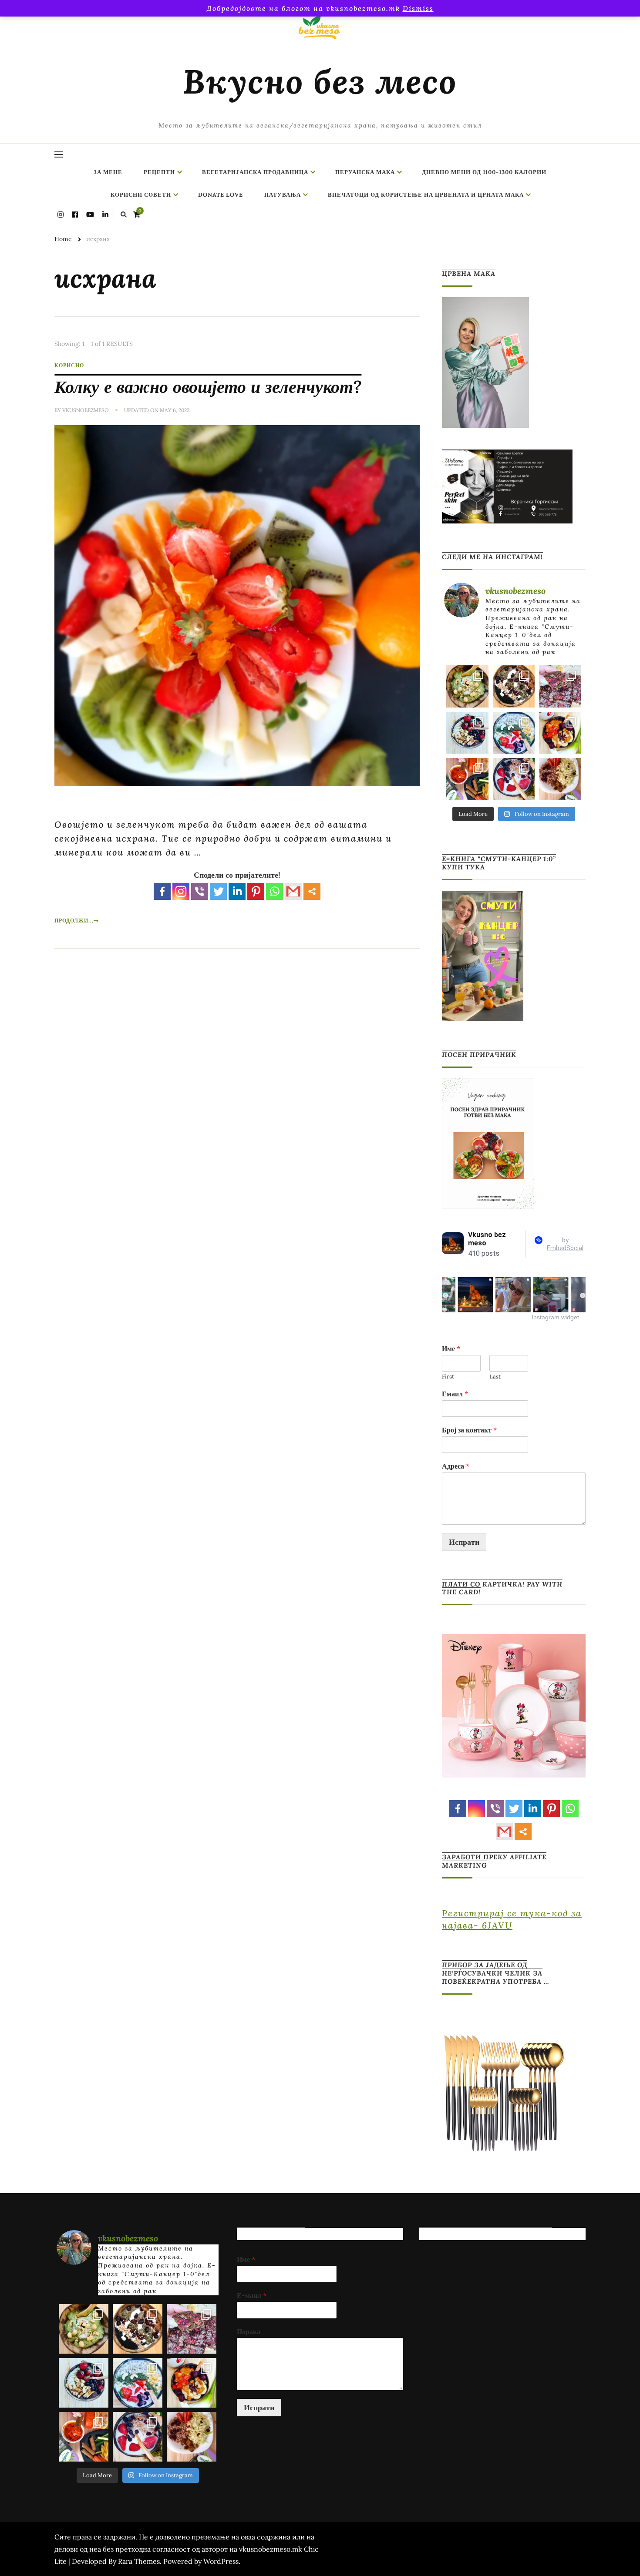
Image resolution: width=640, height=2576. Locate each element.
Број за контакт (469, 1430)
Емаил (455, 1394)
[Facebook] (162, 891)
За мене (108, 172)
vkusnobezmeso (86, 410)
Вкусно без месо (320, 81)
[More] (312, 891)
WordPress (221, 2561)
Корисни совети (141, 195)
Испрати (464, 1542)
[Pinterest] (256, 891)
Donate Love (221, 195)
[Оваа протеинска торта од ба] (560, 686)
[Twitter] (218, 891)
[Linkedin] (237, 891)
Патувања (283, 195)
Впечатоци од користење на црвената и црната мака (426, 195)
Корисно (69, 365)
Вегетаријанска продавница (255, 172)
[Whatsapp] (275, 891)
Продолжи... (74, 921)
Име (451, 1348)
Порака (249, 2331)
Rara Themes (139, 2561)
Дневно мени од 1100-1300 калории (484, 172)
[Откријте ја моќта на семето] (514, 733)
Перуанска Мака (365, 172)
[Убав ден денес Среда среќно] (467, 733)
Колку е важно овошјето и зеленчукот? (208, 387)
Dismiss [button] (418, 8)
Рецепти (159, 172)
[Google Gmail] (293, 891)
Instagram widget (555, 1317)
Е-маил (252, 2295)
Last (495, 1377)
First (448, 1377)
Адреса (456, 1466)
